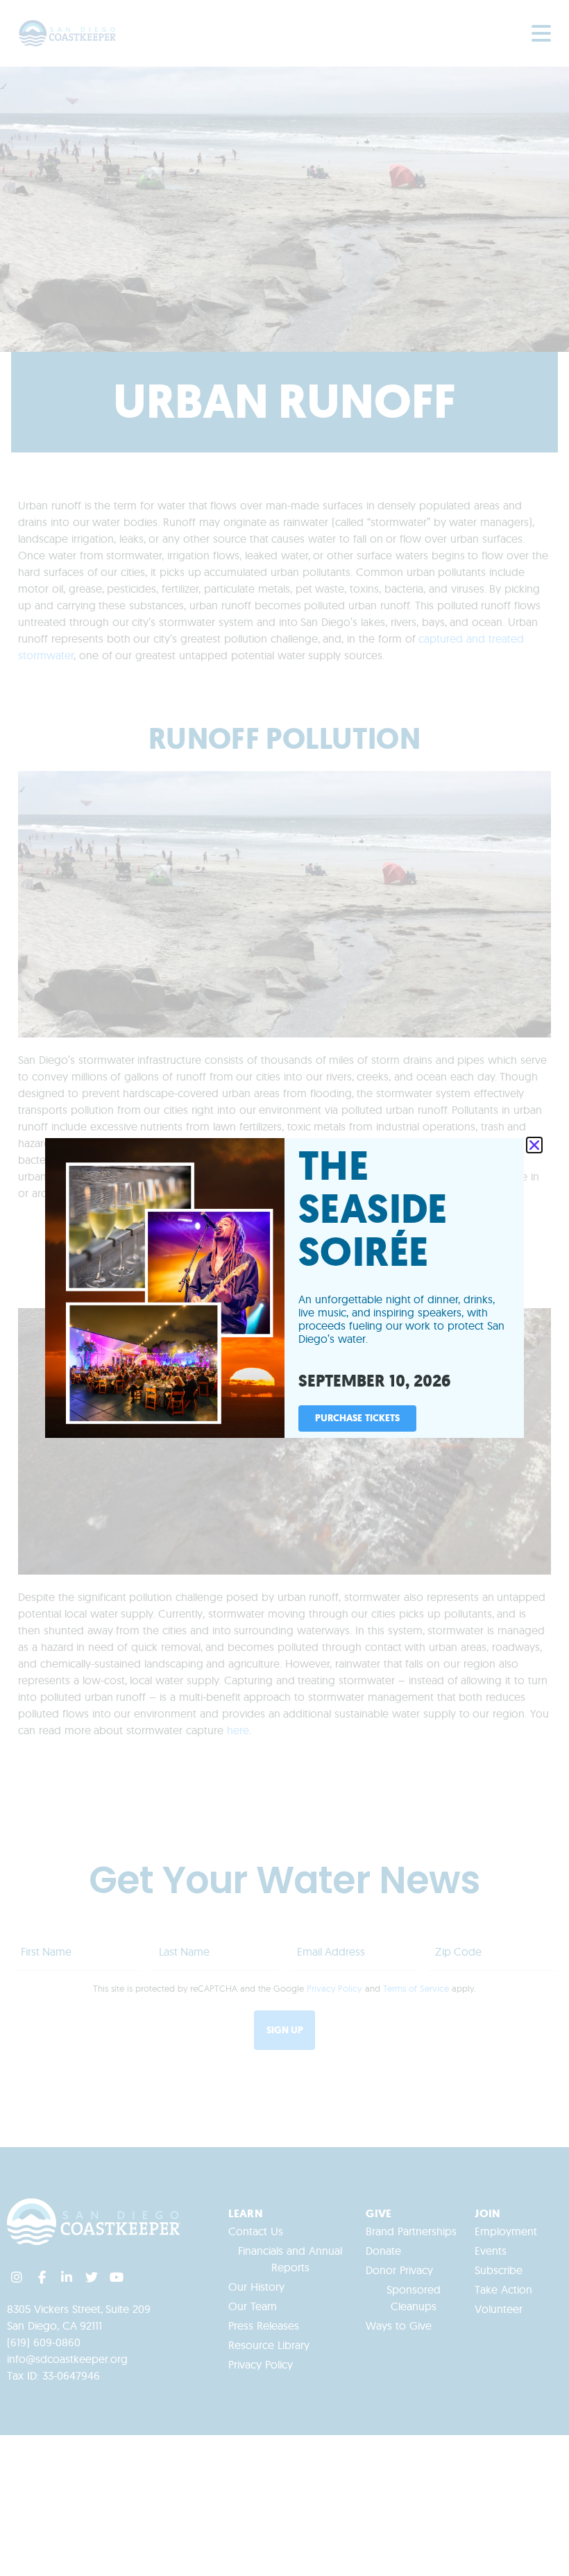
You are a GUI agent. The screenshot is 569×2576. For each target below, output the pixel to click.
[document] (284, 1288)
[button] (534, 1145)
